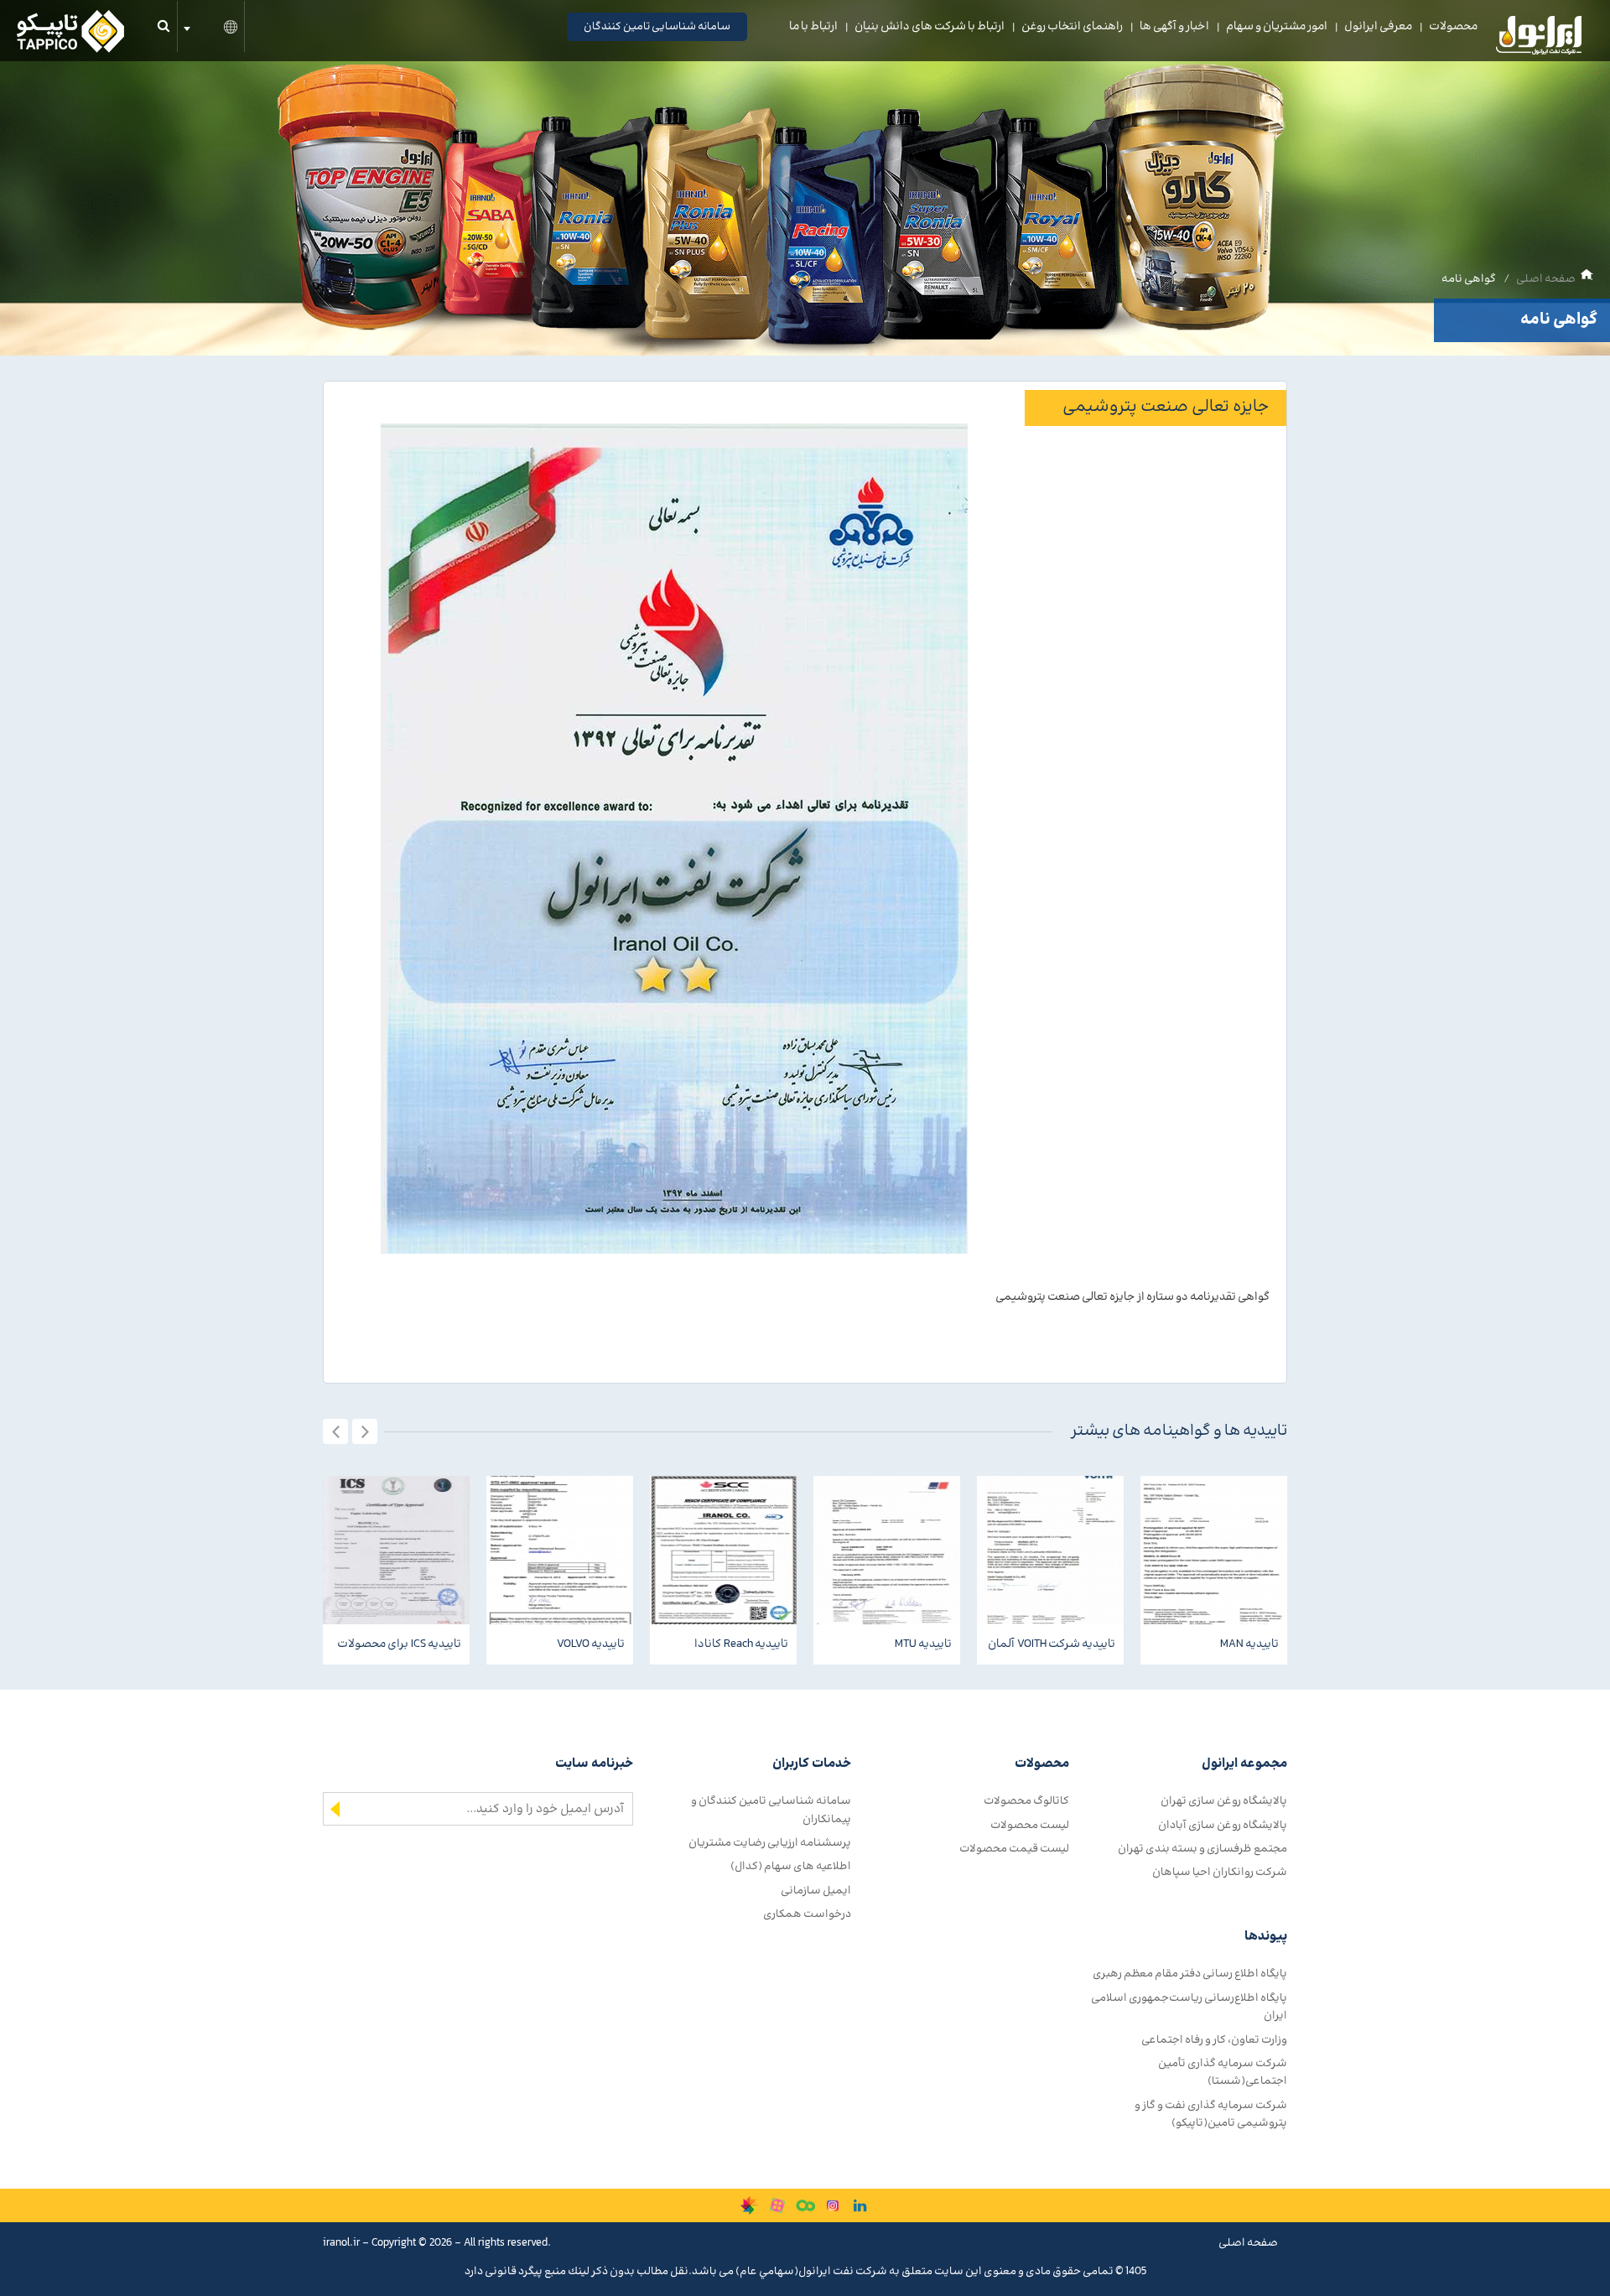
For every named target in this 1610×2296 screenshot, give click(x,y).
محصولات (1453, 27)
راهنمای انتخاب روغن (1072, 27)
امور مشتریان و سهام (1277, 27)
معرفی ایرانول (1378, 27)
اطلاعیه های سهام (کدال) (791, 1866)
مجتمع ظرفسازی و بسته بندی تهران (1202, 1849)
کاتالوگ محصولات (1026, 1801)
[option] (396, 1570)
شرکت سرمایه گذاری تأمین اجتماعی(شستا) (1223, 2072)
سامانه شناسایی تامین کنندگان (657, 27)
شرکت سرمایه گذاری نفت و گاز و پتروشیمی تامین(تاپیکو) (1211, 2114)
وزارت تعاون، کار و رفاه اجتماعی (1214, 2040)
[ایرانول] (1540, 39)
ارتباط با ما (813, 27)
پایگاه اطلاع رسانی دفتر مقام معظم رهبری (1190, 1974)
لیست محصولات (1030, 1825)
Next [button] (365, 1431)
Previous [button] (335, 1431)
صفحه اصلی (1546, 279)
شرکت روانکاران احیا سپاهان (1220, 1872)
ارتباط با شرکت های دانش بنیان (930, 27)
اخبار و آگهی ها (1174, 27)
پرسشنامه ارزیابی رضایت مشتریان (770, 1843)
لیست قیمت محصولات (1014, 1849)
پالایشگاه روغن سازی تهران (1224, 1801)
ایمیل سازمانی (816, 1891)
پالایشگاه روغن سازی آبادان (1223, 1825)
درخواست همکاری (807, 1914)
